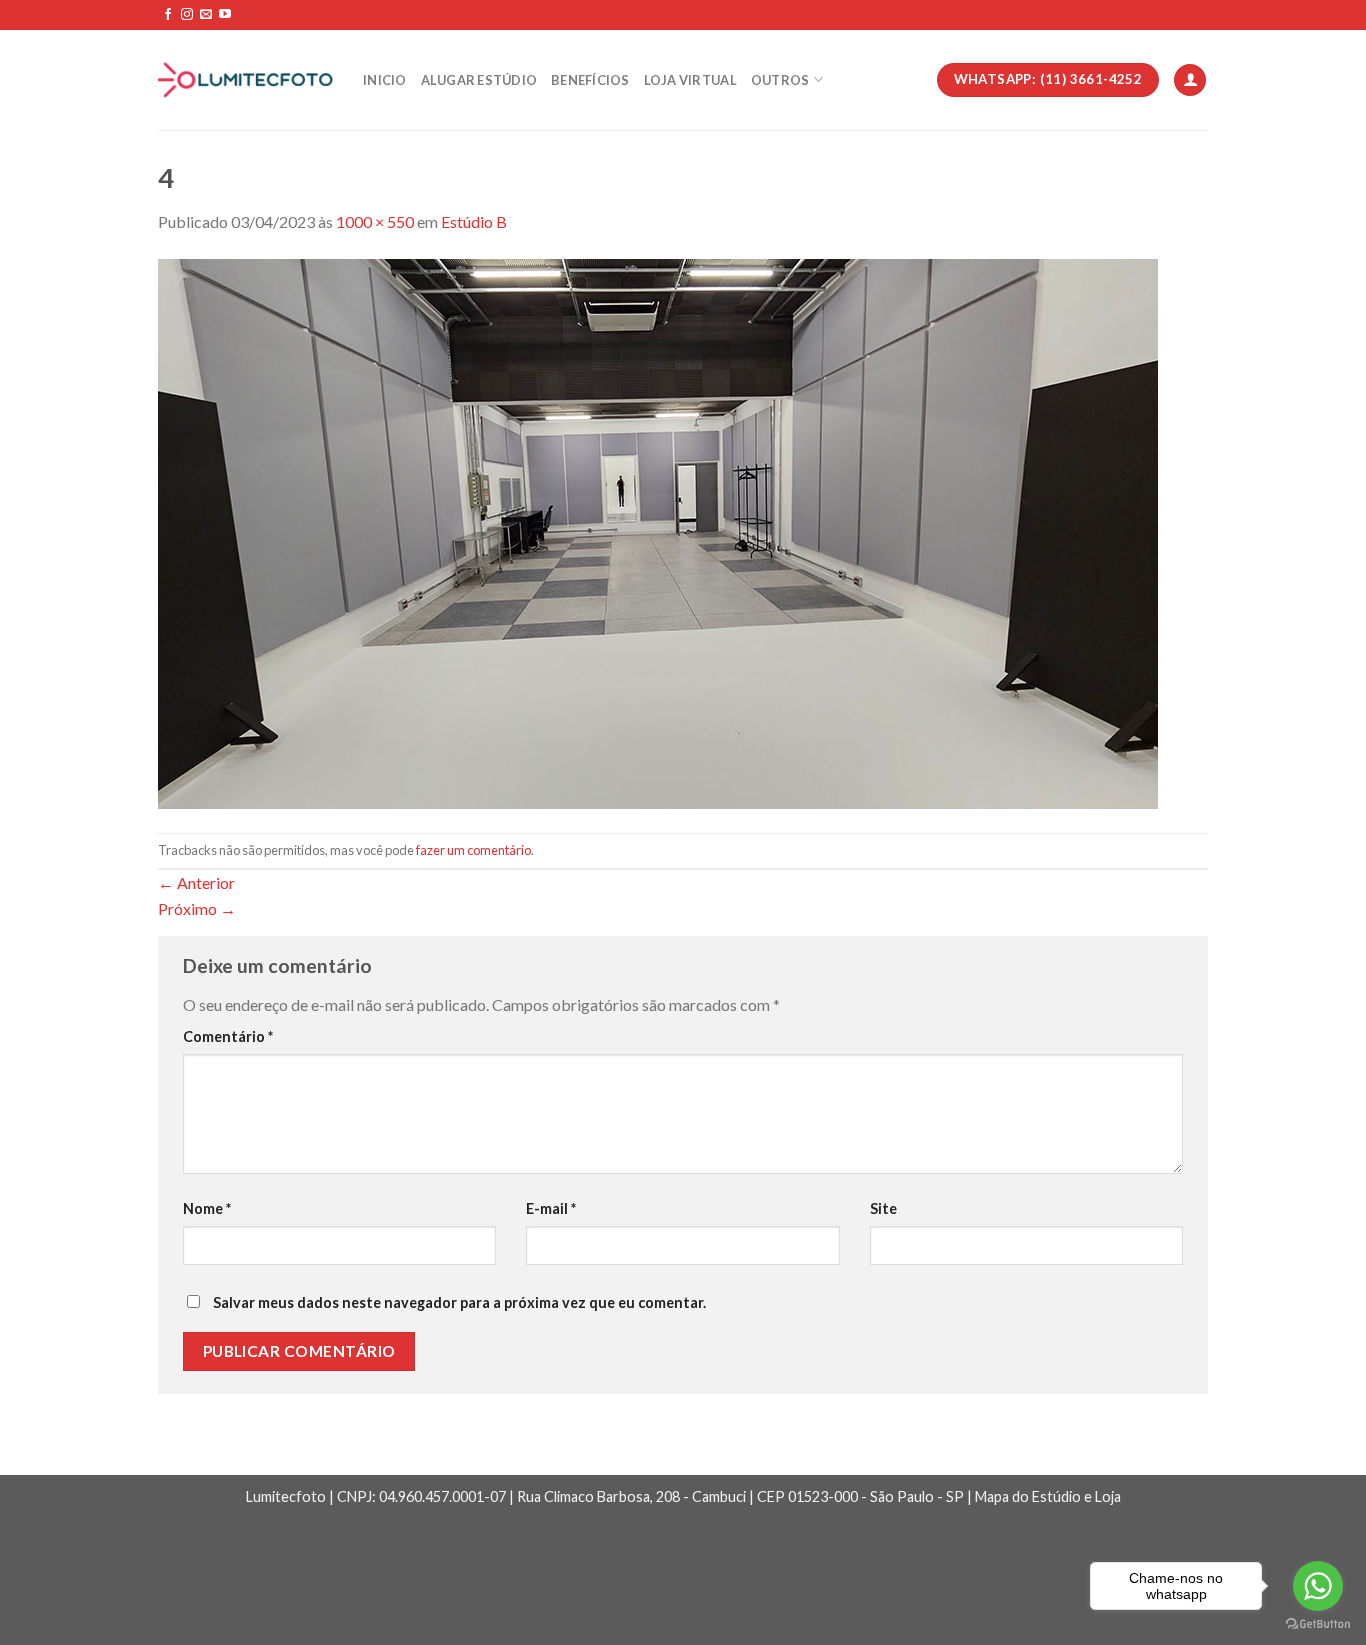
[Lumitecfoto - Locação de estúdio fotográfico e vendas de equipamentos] (245, 80)
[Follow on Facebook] (168, 15)
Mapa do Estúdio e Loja (1048, 1496)
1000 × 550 (375, 221)
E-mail (551, 1208)
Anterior (196, 882)
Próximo (197, 908)
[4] (658, 531)
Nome (207, 1208)
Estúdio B (474, 221)
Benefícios (590, 80)
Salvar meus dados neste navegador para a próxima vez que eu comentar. (459, 1302)
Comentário (228, 1036)
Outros (780, 80)
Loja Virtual (690, 80)
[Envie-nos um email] (206, 15)
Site (883, 1208)
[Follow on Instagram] (187, 15)
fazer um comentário (473, 850)
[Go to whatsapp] (1318, 1586)
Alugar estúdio (479, 80)
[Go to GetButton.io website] (1318, 1624)
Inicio (385, 80)
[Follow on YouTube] (225, 15)
